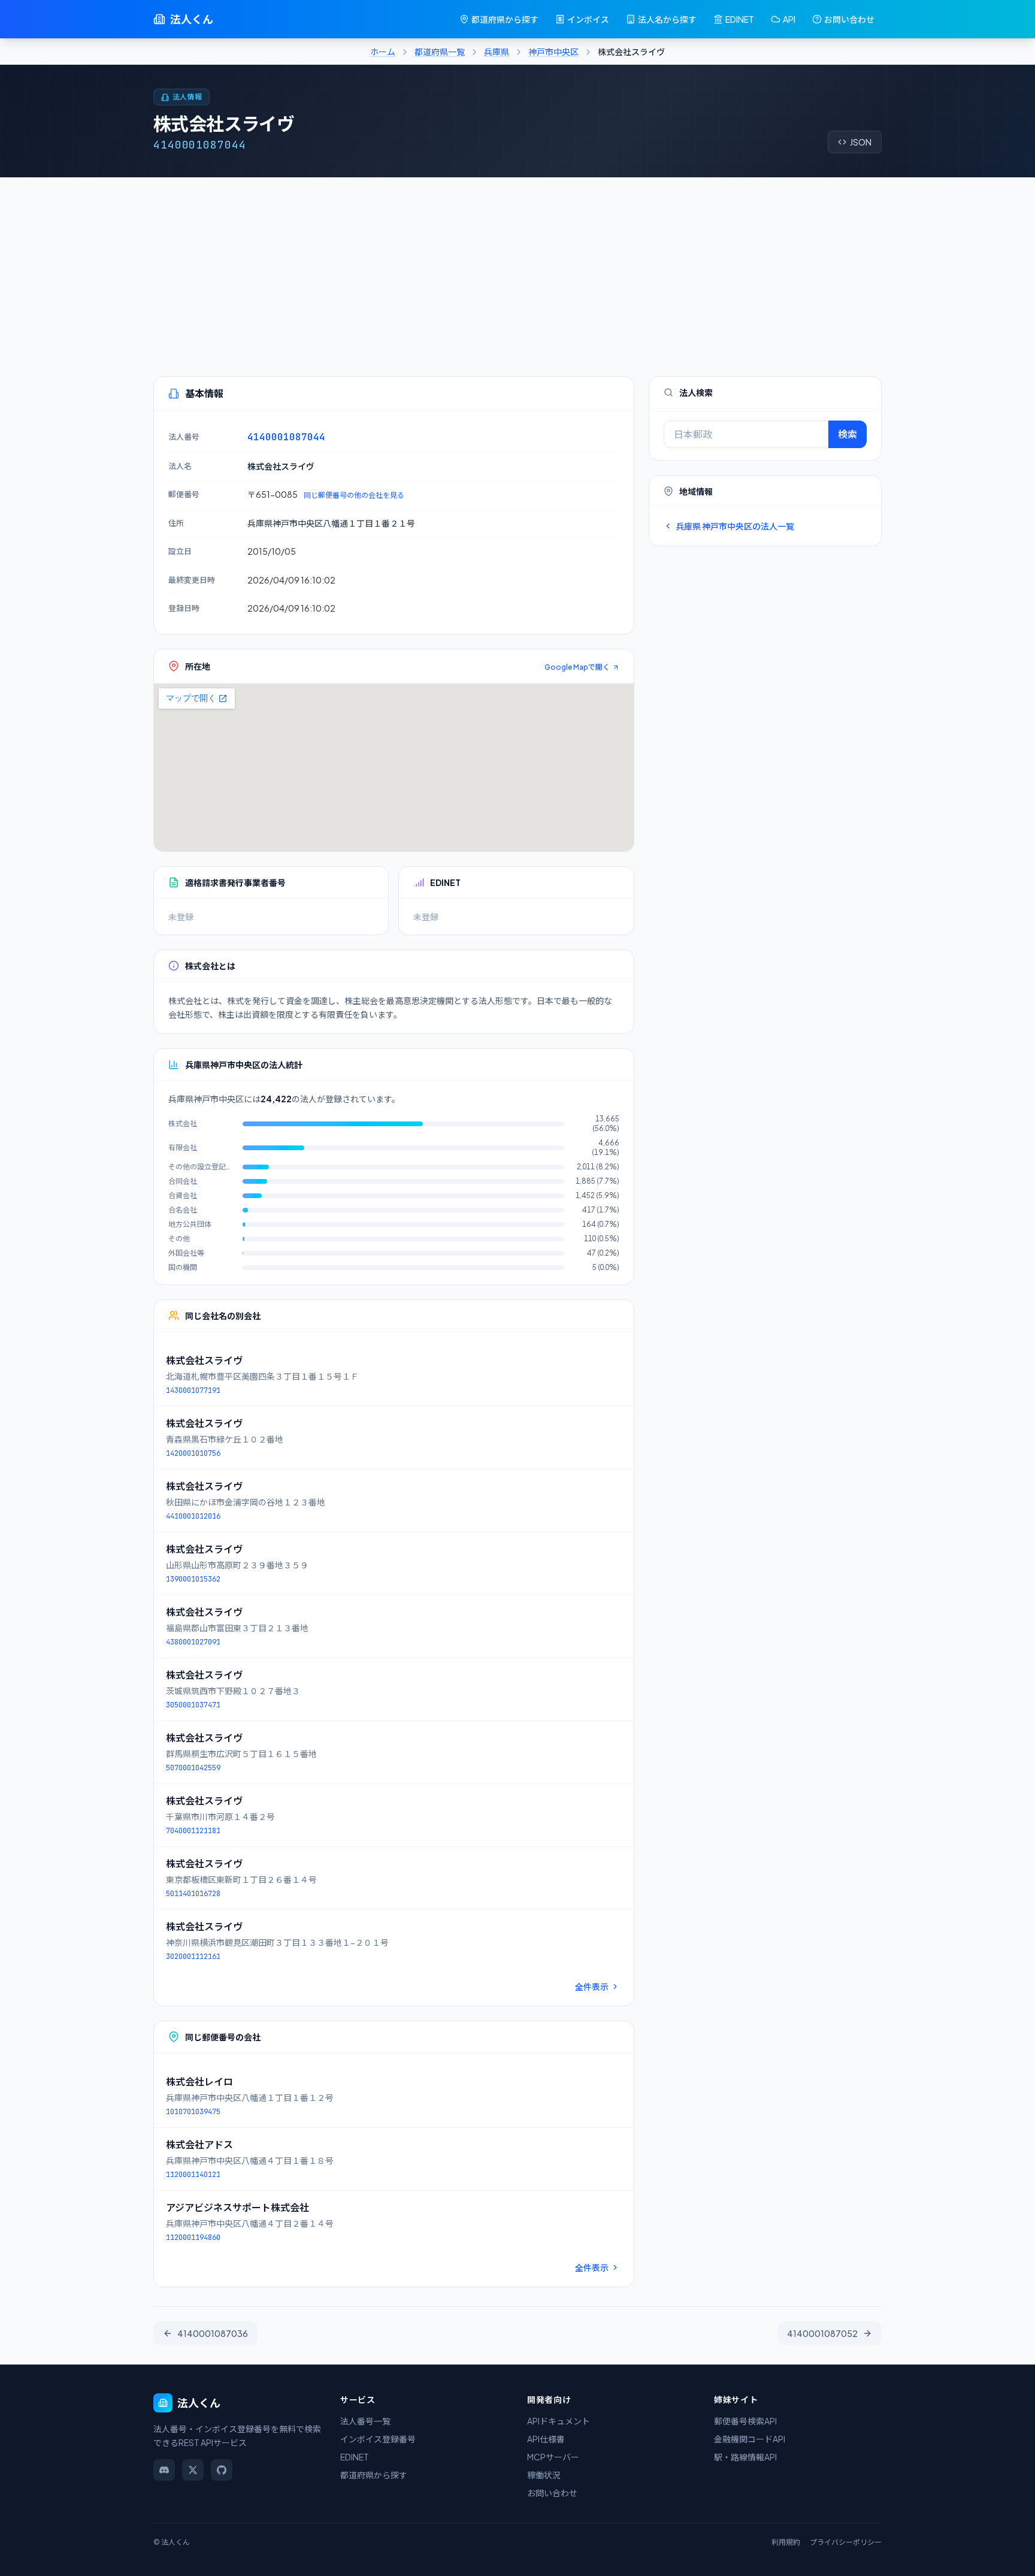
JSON (861, 142)
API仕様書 (546, 2439)
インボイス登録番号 (378, 2439)
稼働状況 (544, 2475)
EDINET (740, 19)
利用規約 (786, 2542)
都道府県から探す (505, 19)
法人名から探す (667, 19)
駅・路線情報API (745, 2457)
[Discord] (164, 2470)
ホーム (383, 52)
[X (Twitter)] (193, 2470)
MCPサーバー (553, 2457)
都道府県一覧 (440, 52)
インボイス (588, 19)
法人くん (192, 19)
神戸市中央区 (553, 52)
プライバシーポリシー (846, 2542)
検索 (848, 434)
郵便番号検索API (745, 2421)
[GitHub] (222, 2470)
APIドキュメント (559, 2421)
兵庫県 (497, 52)
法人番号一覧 (365, 2421)
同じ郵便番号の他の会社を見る (354, 495)
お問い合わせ (849, 19)
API (789, 19)
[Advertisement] (517, 267)
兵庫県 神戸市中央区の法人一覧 (735, 526)
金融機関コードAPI (750, 2439)
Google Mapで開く (577, 667)
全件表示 (592, 1987)
